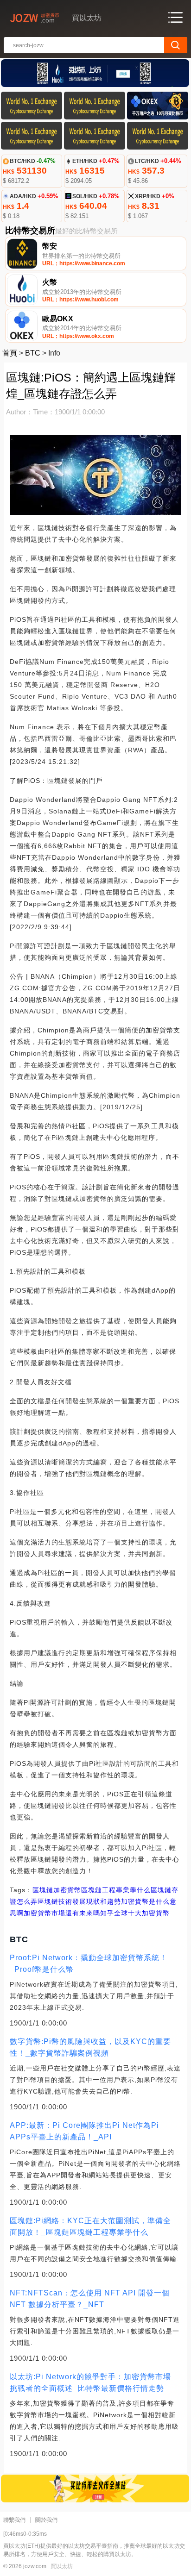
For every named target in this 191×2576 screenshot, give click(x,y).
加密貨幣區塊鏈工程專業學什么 (102, 1890)
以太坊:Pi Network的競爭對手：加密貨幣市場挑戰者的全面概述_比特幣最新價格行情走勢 (90, 2382)
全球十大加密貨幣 (142, 1913)
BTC (33, 353)
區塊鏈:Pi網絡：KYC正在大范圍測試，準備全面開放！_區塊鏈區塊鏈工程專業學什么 (90, 2226)
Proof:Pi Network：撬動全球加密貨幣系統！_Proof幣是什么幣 (89, 1963)
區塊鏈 (43, 1890)
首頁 (10, 353)
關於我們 (46, 2520)
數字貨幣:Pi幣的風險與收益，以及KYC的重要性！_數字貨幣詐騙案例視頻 (90, 2047)
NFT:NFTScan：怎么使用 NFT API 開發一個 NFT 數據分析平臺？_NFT (90, 2299)
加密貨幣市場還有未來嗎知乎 (69, 1913)
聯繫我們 (14, 2520)
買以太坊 (62, 2566)
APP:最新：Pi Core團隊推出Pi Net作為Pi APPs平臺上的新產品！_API (84, 2131)
